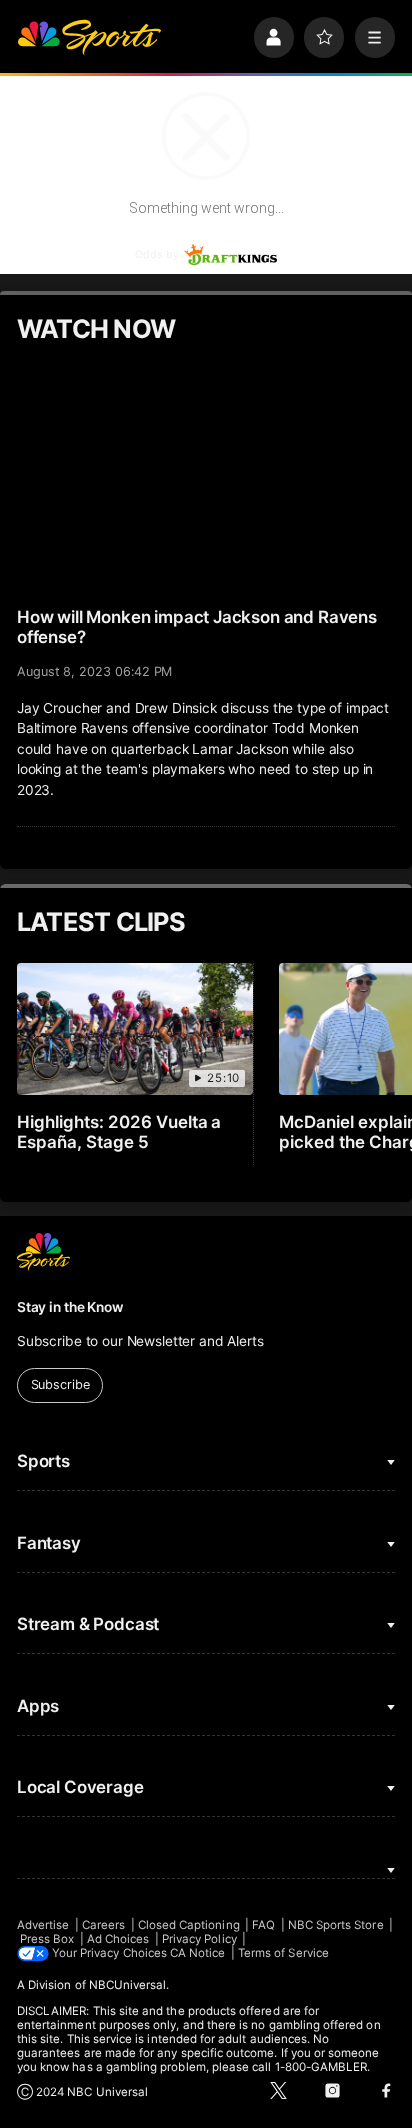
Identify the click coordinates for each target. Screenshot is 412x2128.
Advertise (43, 1925)
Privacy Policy (199, 1939)
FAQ (263, 1925)
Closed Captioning (189, 1925)
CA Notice (198, 1953)
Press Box (47, 1939)
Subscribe (60, 1384)
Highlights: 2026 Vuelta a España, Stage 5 (119, 1132)
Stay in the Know (70, 1307)
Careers (103, 1925)
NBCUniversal (128, 1985)
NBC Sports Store (336, 1925)
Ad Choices (118, 1939)
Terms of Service (283, 1953)
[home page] (89, 37)
